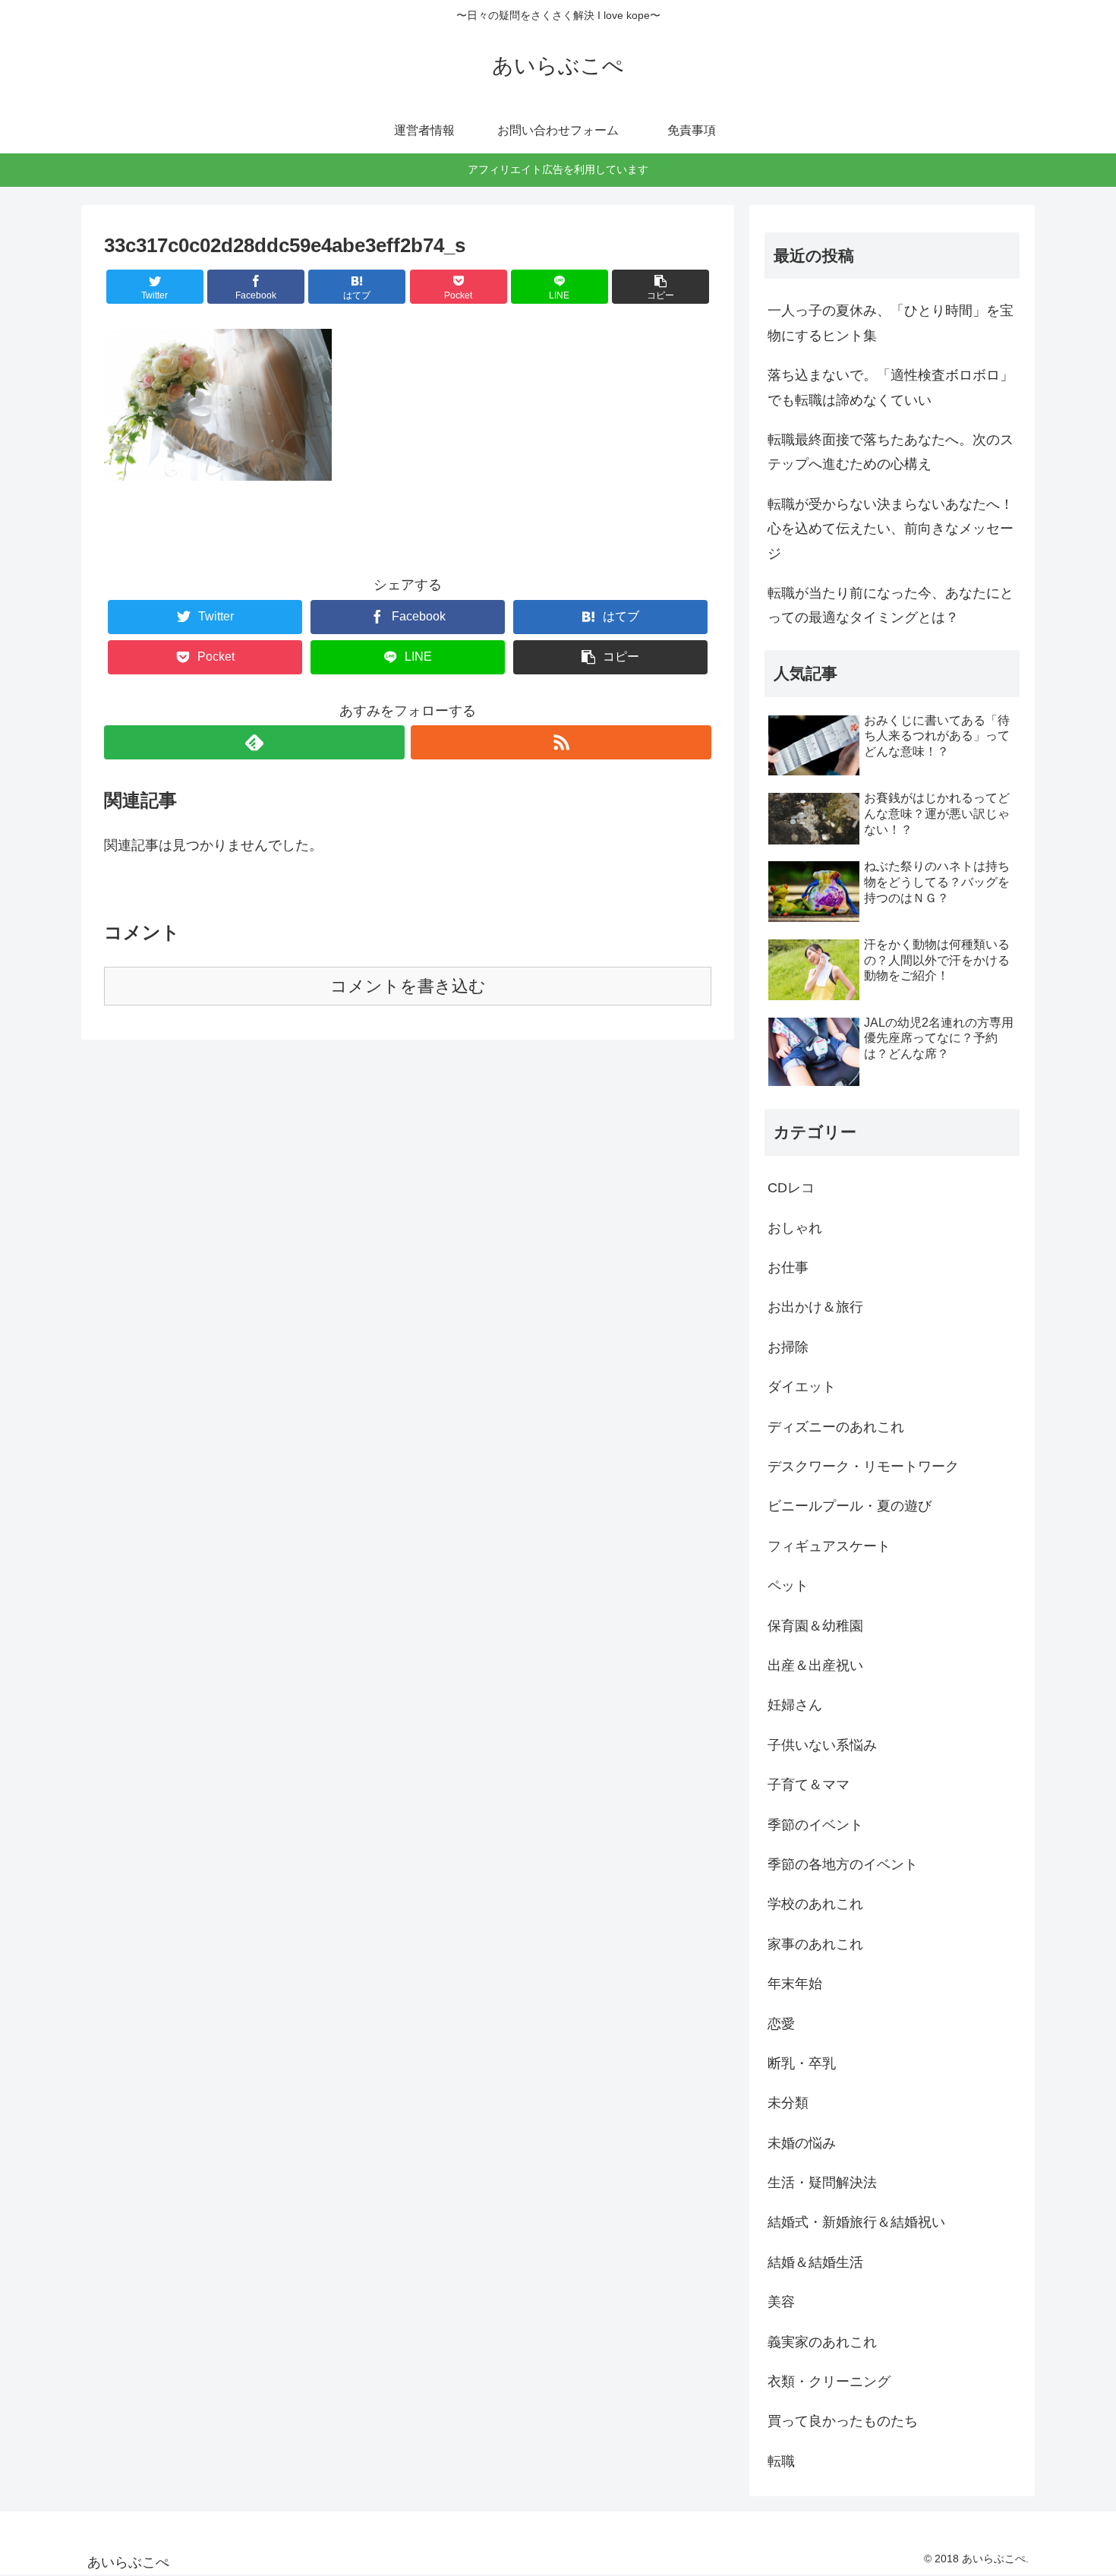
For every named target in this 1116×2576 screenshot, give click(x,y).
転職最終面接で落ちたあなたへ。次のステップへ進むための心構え (891, 452)
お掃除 (788, 1347)
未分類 (788, 2103)
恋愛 (781, 2024)
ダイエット (802, 1387)
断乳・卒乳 (802, 2063)
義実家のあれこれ (822, 2342)
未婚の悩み (802, 2143)
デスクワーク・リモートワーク (863, 1466)
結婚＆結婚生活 (815, 2262)
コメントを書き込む (408, 986)
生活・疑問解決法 (822, 2183)
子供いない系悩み (822, 1745)
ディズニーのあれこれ (836, 1427)
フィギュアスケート (829, 1546)
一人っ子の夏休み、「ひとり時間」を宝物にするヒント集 (891, 323)
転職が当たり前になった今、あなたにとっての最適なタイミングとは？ (891, 605)
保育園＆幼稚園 (815, 1626)
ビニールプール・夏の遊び (850, 1506)
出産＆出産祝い (815, 1665)
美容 (781, 2302)
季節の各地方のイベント (843, 1864)
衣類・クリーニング (829, 2382)
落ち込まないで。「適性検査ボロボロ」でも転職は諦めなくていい (891, 387)
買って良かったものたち (843, 2421)
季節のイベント (815, 1825)
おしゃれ (795, 1228)
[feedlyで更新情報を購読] (254, 742)
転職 (781, 2461)
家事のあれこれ (815, 1944)
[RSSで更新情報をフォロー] (561, 742)
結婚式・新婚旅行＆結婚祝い (856, 2222)
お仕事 (788, 1267)
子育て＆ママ (809, 1785)
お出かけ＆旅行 (815, 1307)
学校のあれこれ (815, 1904)
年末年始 (795, 1984)
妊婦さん (795, 1705)
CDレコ (791, 1188)
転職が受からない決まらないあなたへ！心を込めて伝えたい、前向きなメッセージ (891, 529)
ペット (788, 1586)
